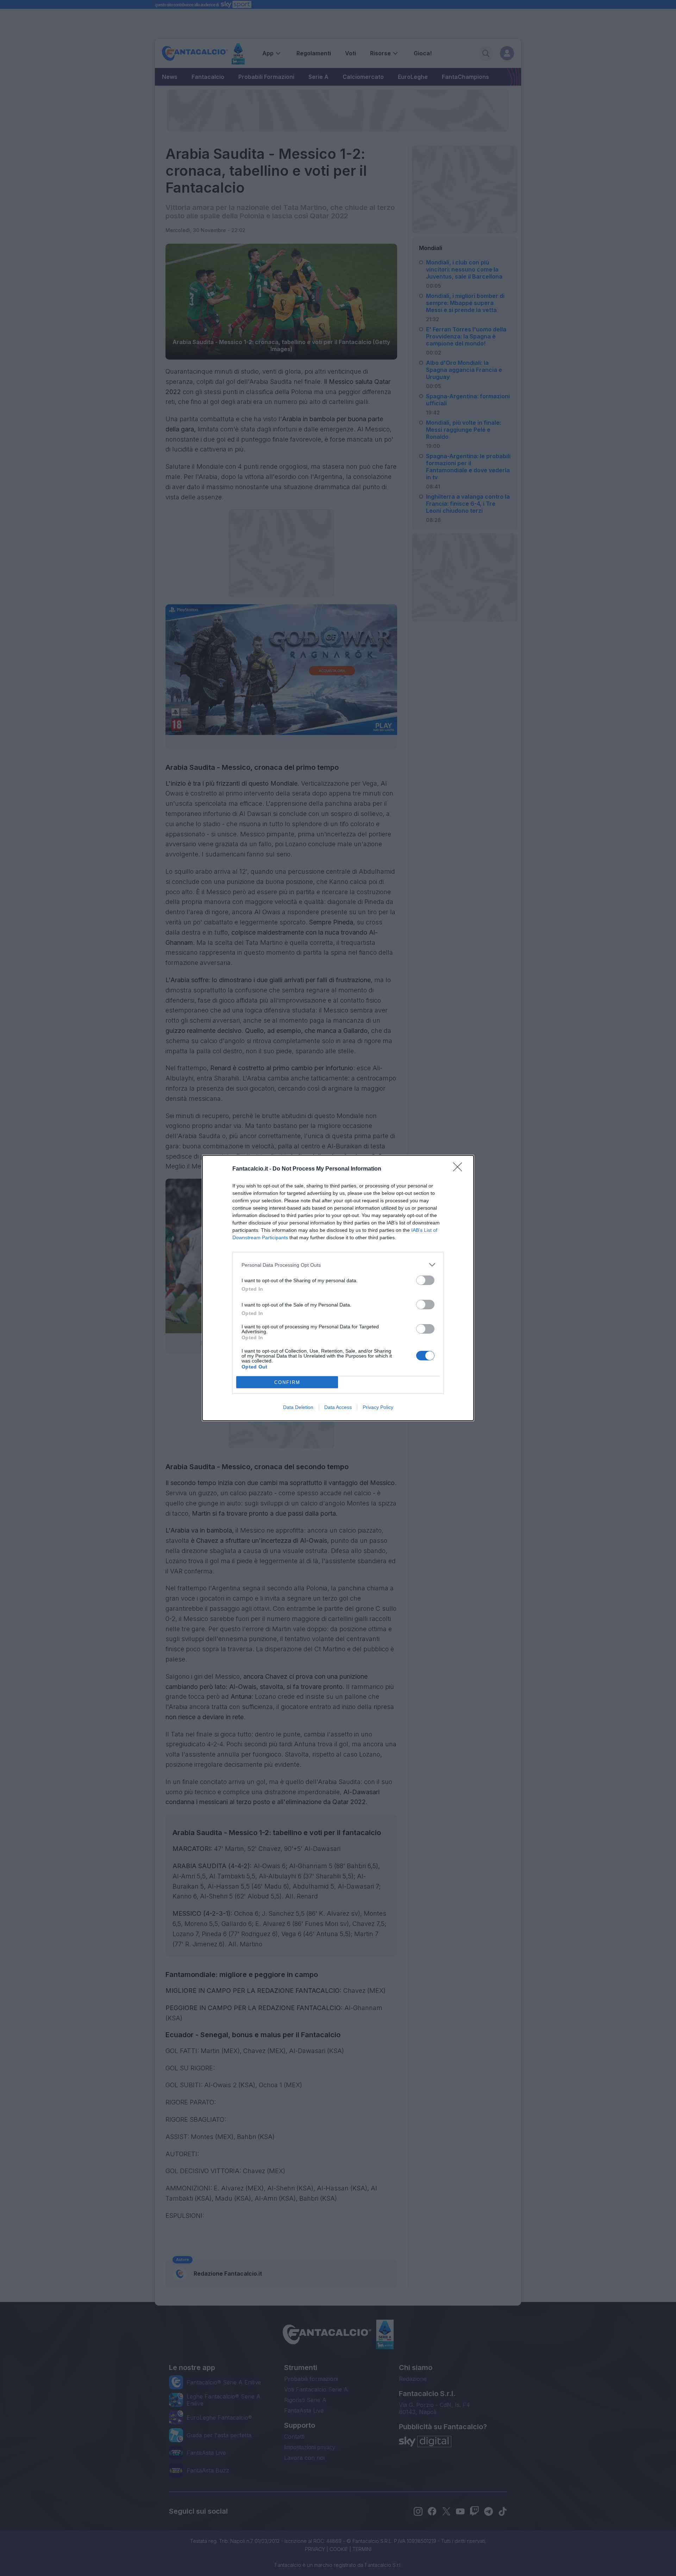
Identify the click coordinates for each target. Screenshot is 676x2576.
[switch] (425, 1280)
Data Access (338, 1407)
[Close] (460, 1169)
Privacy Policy (378, 1407)
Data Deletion (298, 1407)
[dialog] (338, 1288)
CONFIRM (287, 1382)
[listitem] (338, 1265)
